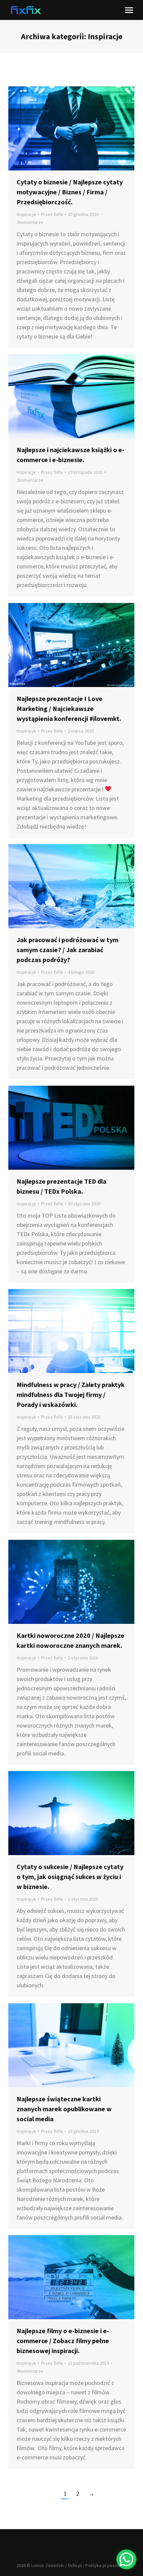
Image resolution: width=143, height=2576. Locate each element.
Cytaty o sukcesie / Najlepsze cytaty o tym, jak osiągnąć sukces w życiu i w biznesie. (70, 1877)
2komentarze (30, 480)
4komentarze (30, 2371)
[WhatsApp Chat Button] (126, 2559)
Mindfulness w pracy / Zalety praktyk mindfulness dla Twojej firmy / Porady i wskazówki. (71, 1394)
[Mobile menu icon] (129, 10)
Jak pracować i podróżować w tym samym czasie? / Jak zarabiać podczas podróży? (68, 950)
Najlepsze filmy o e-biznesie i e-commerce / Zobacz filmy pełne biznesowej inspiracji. (63, 2341)
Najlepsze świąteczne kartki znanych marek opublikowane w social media (64, 2109)
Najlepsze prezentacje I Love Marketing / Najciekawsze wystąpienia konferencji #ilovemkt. (69, 708)
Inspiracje (26, 214)
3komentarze (30, 222)
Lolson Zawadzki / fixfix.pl (57, 2565)
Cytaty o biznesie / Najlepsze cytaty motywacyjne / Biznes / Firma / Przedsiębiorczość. (70, 192)
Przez (52, 214)
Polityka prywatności (106, 2565)
